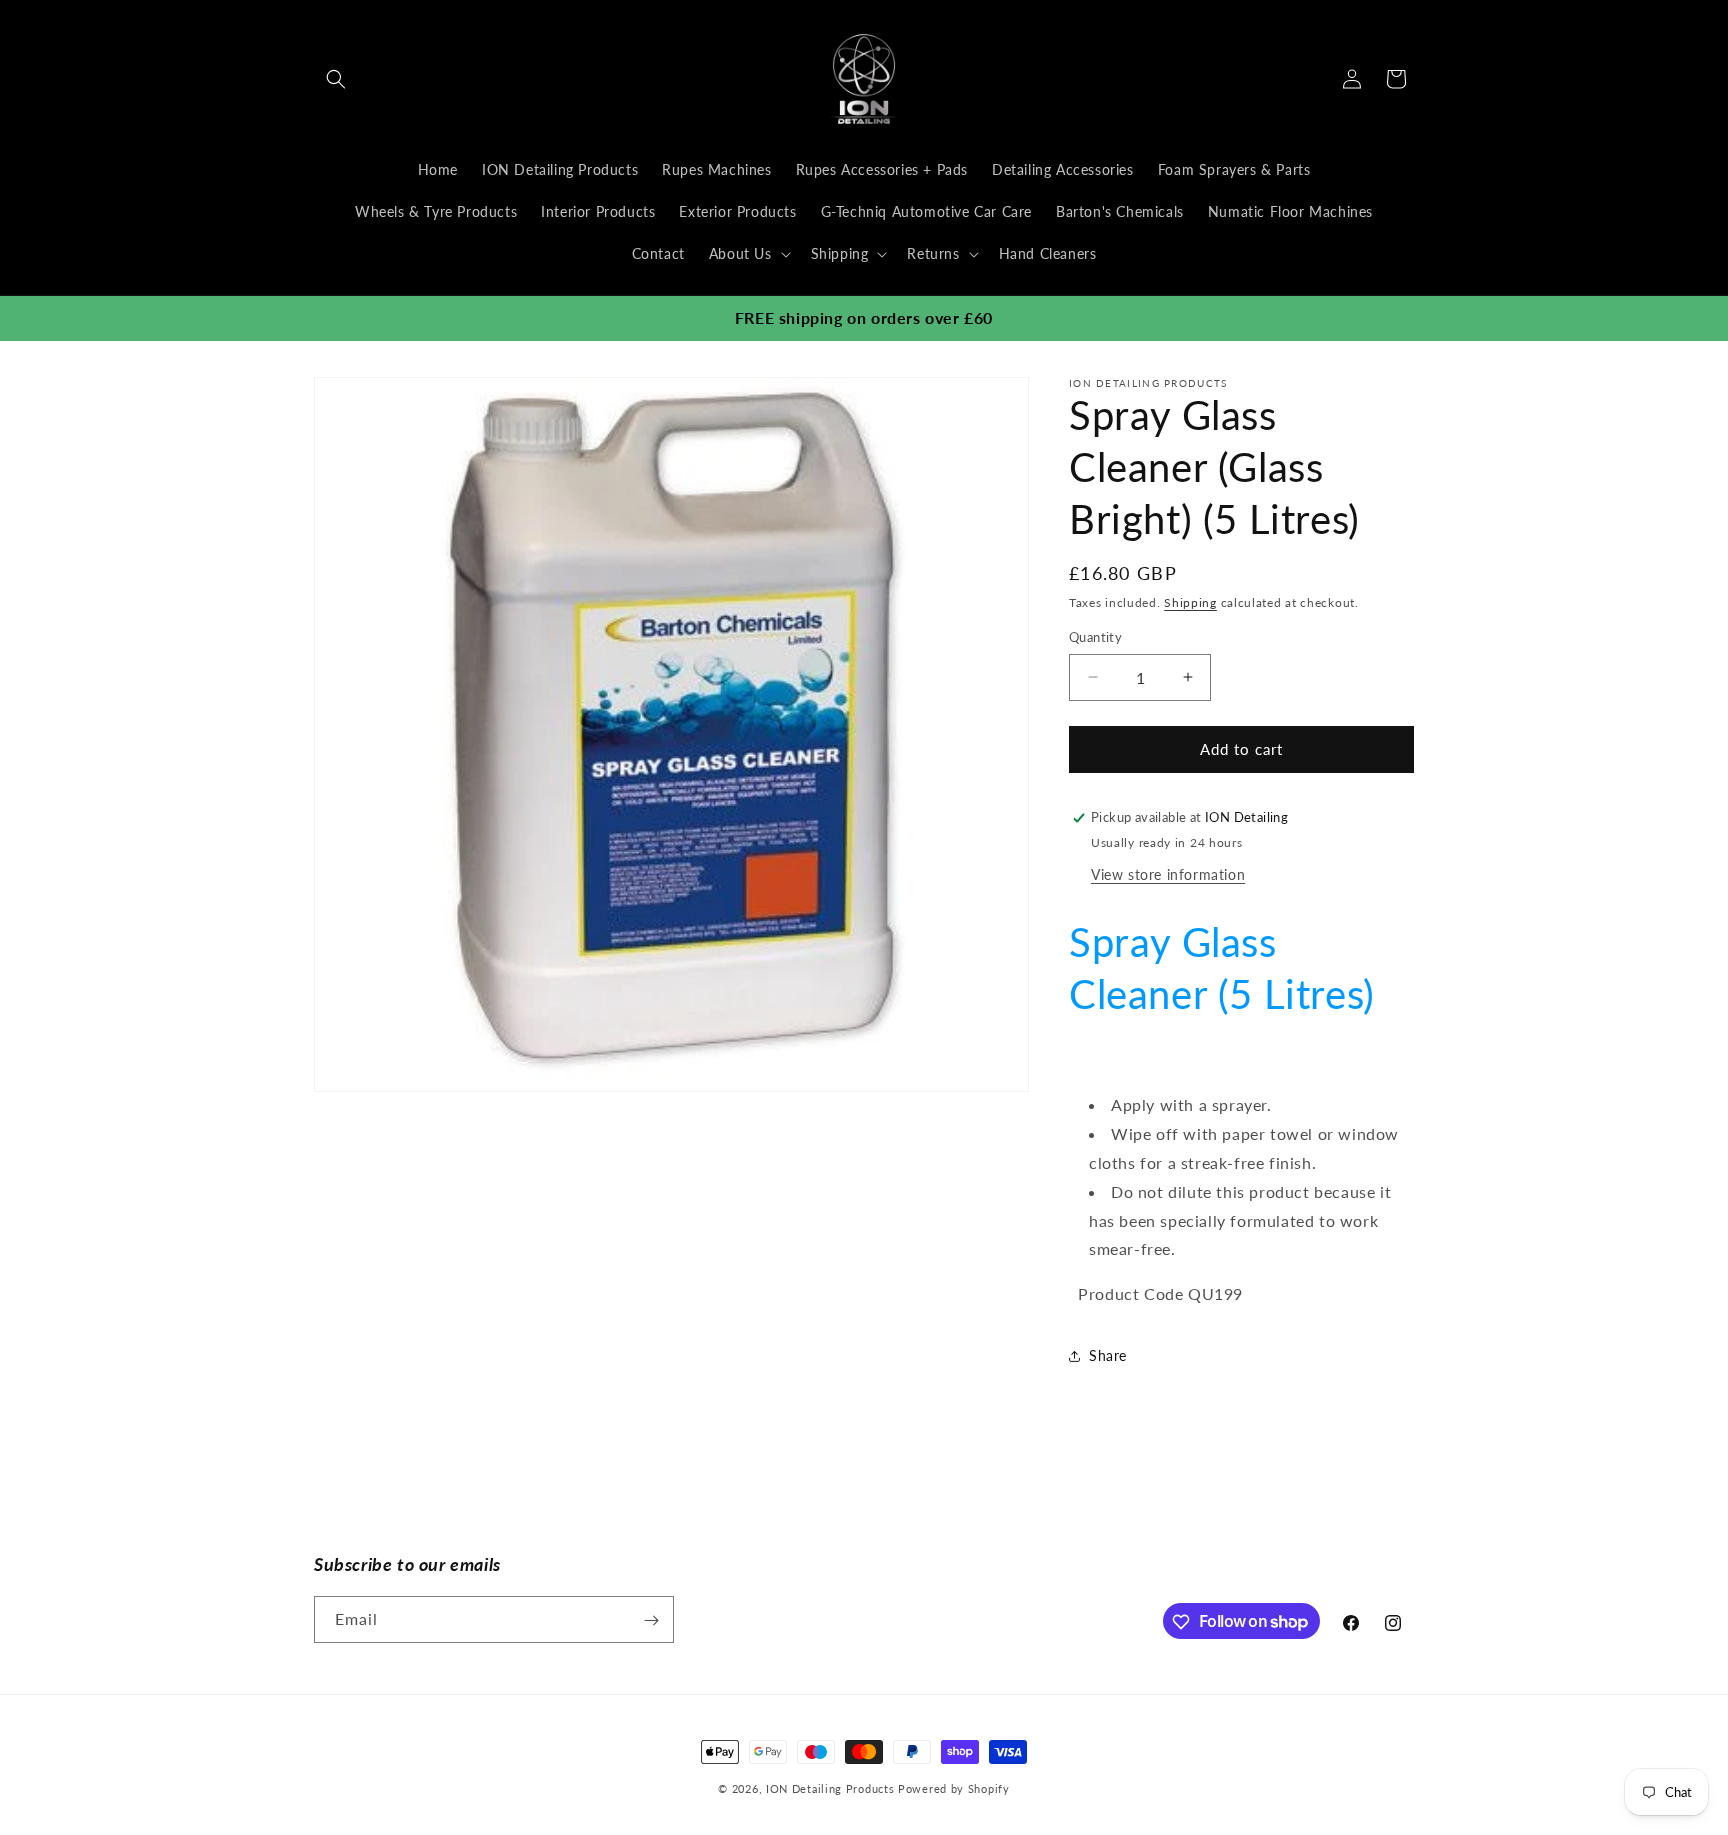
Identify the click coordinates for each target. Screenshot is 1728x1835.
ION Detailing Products (830, 1788)
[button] (336, 79)
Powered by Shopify (954, 1788)
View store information (1168, 874)
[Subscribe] (651, 1620)
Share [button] (1108, 1355)
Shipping (1190, 602)
